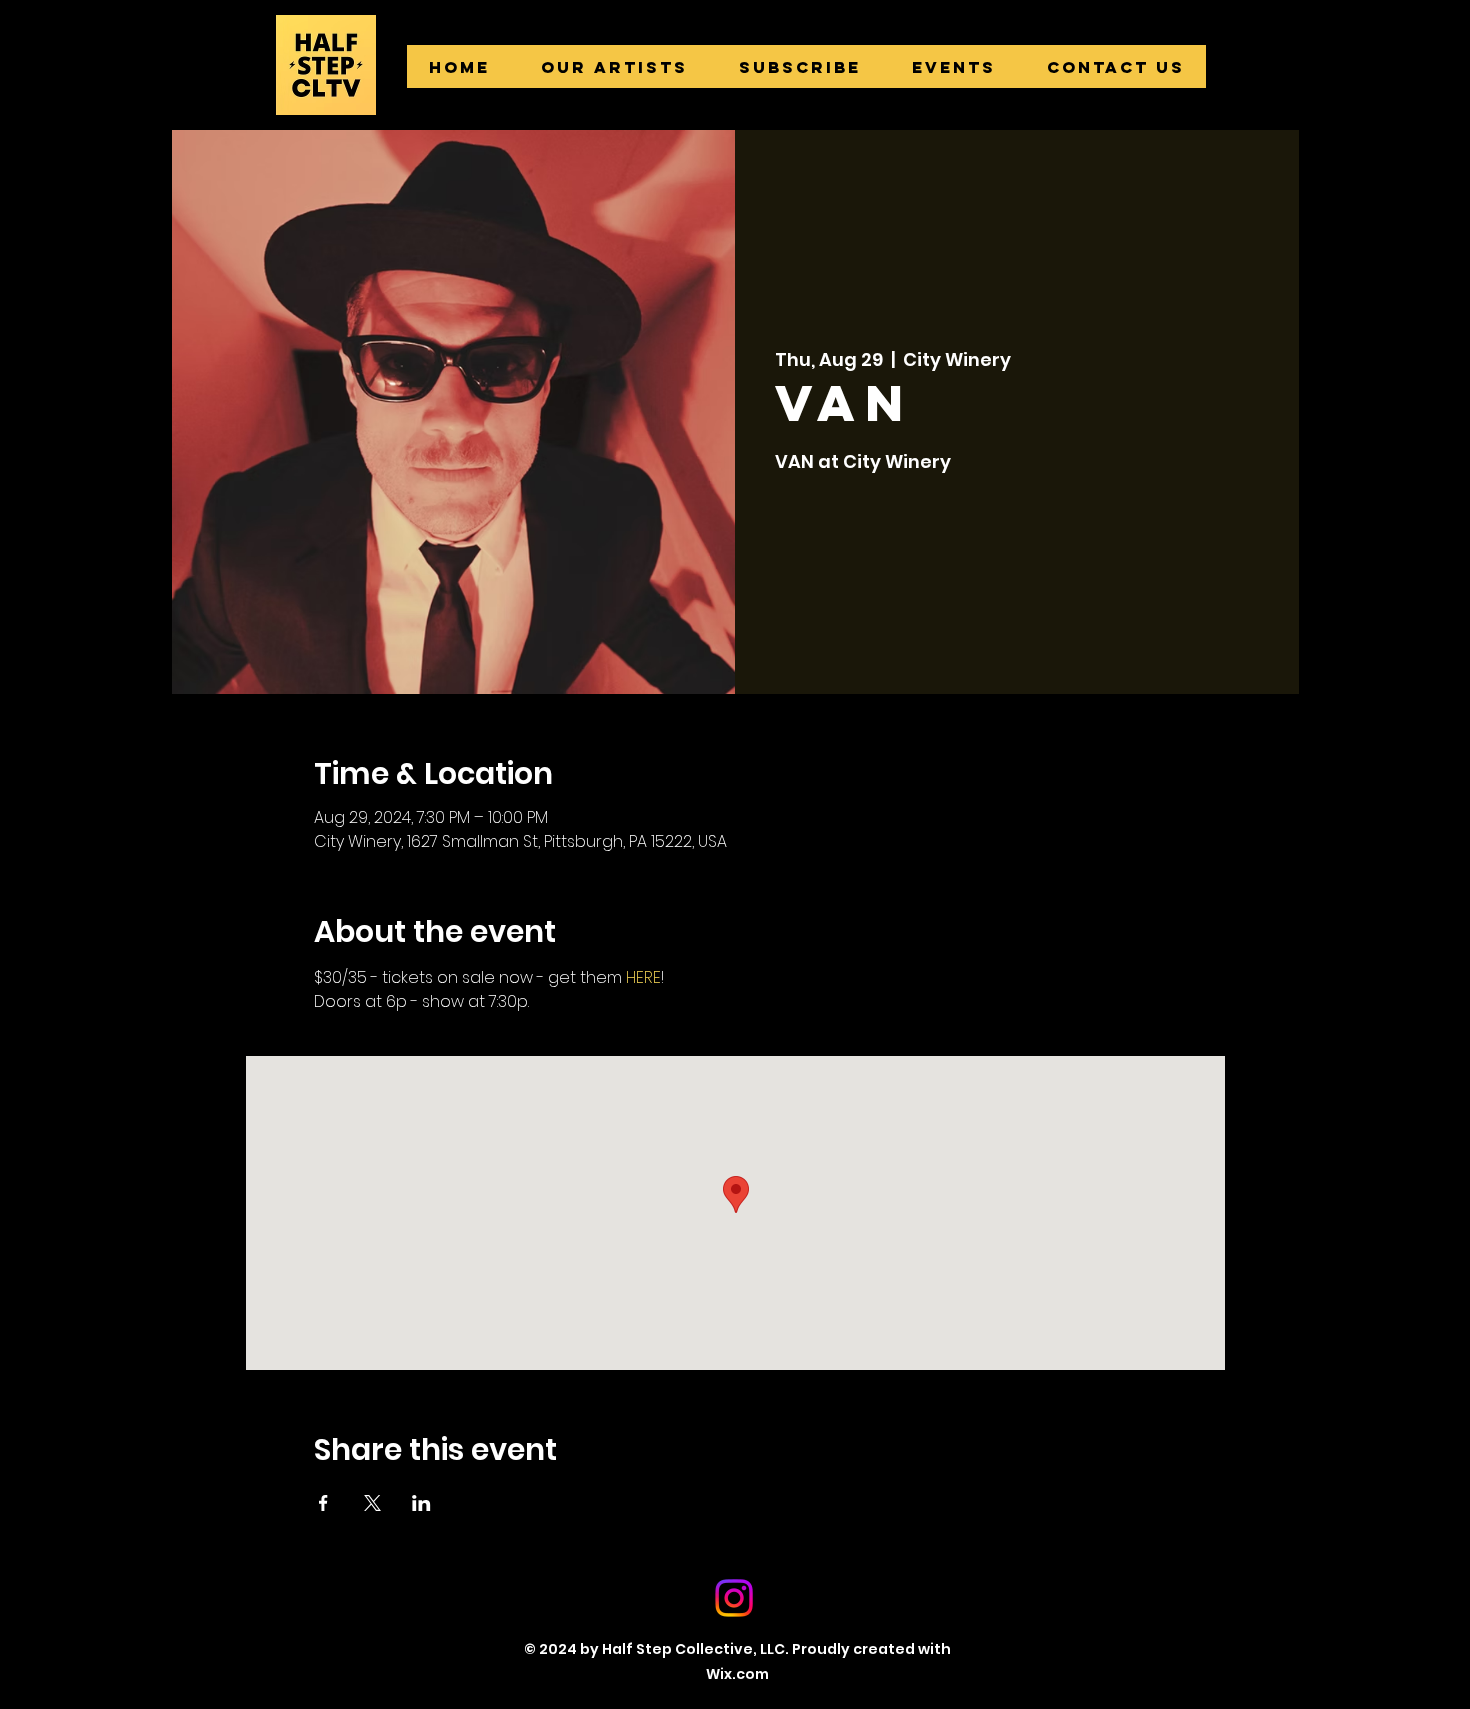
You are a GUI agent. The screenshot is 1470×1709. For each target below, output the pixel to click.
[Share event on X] (372, 1503)
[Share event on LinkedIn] (421, 1503)
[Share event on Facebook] (323, 1503)
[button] (614, 66)
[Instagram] (734, 1598)
